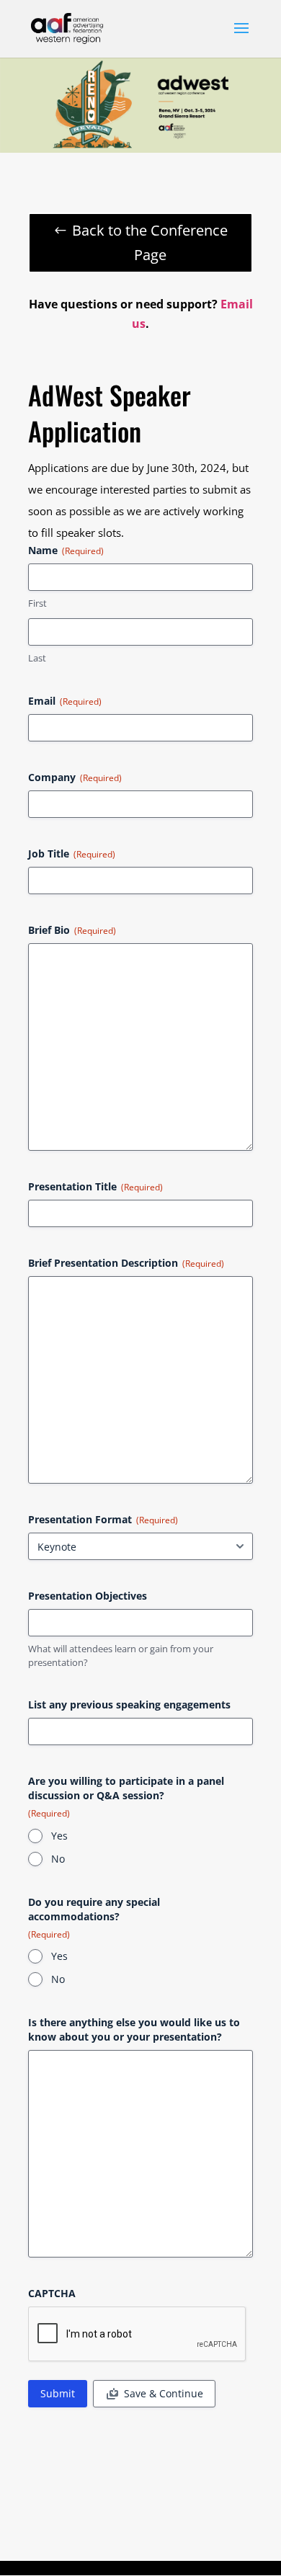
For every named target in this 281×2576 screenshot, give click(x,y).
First (37, 603)
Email (65, 701)
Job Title (72, 854)
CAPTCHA (52, 2293)
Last (37, 658)
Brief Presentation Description (126, 1263)
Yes (59, 1836)
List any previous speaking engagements (129, 1704)
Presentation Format (103, 1519)
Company (75, 777)
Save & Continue (164, 2393)
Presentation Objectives (88, 1596)
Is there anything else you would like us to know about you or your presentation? (134, 2029)
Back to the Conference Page (150, 242)
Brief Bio (72, 930)
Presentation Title (95, 1186)
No (58, 1859)
